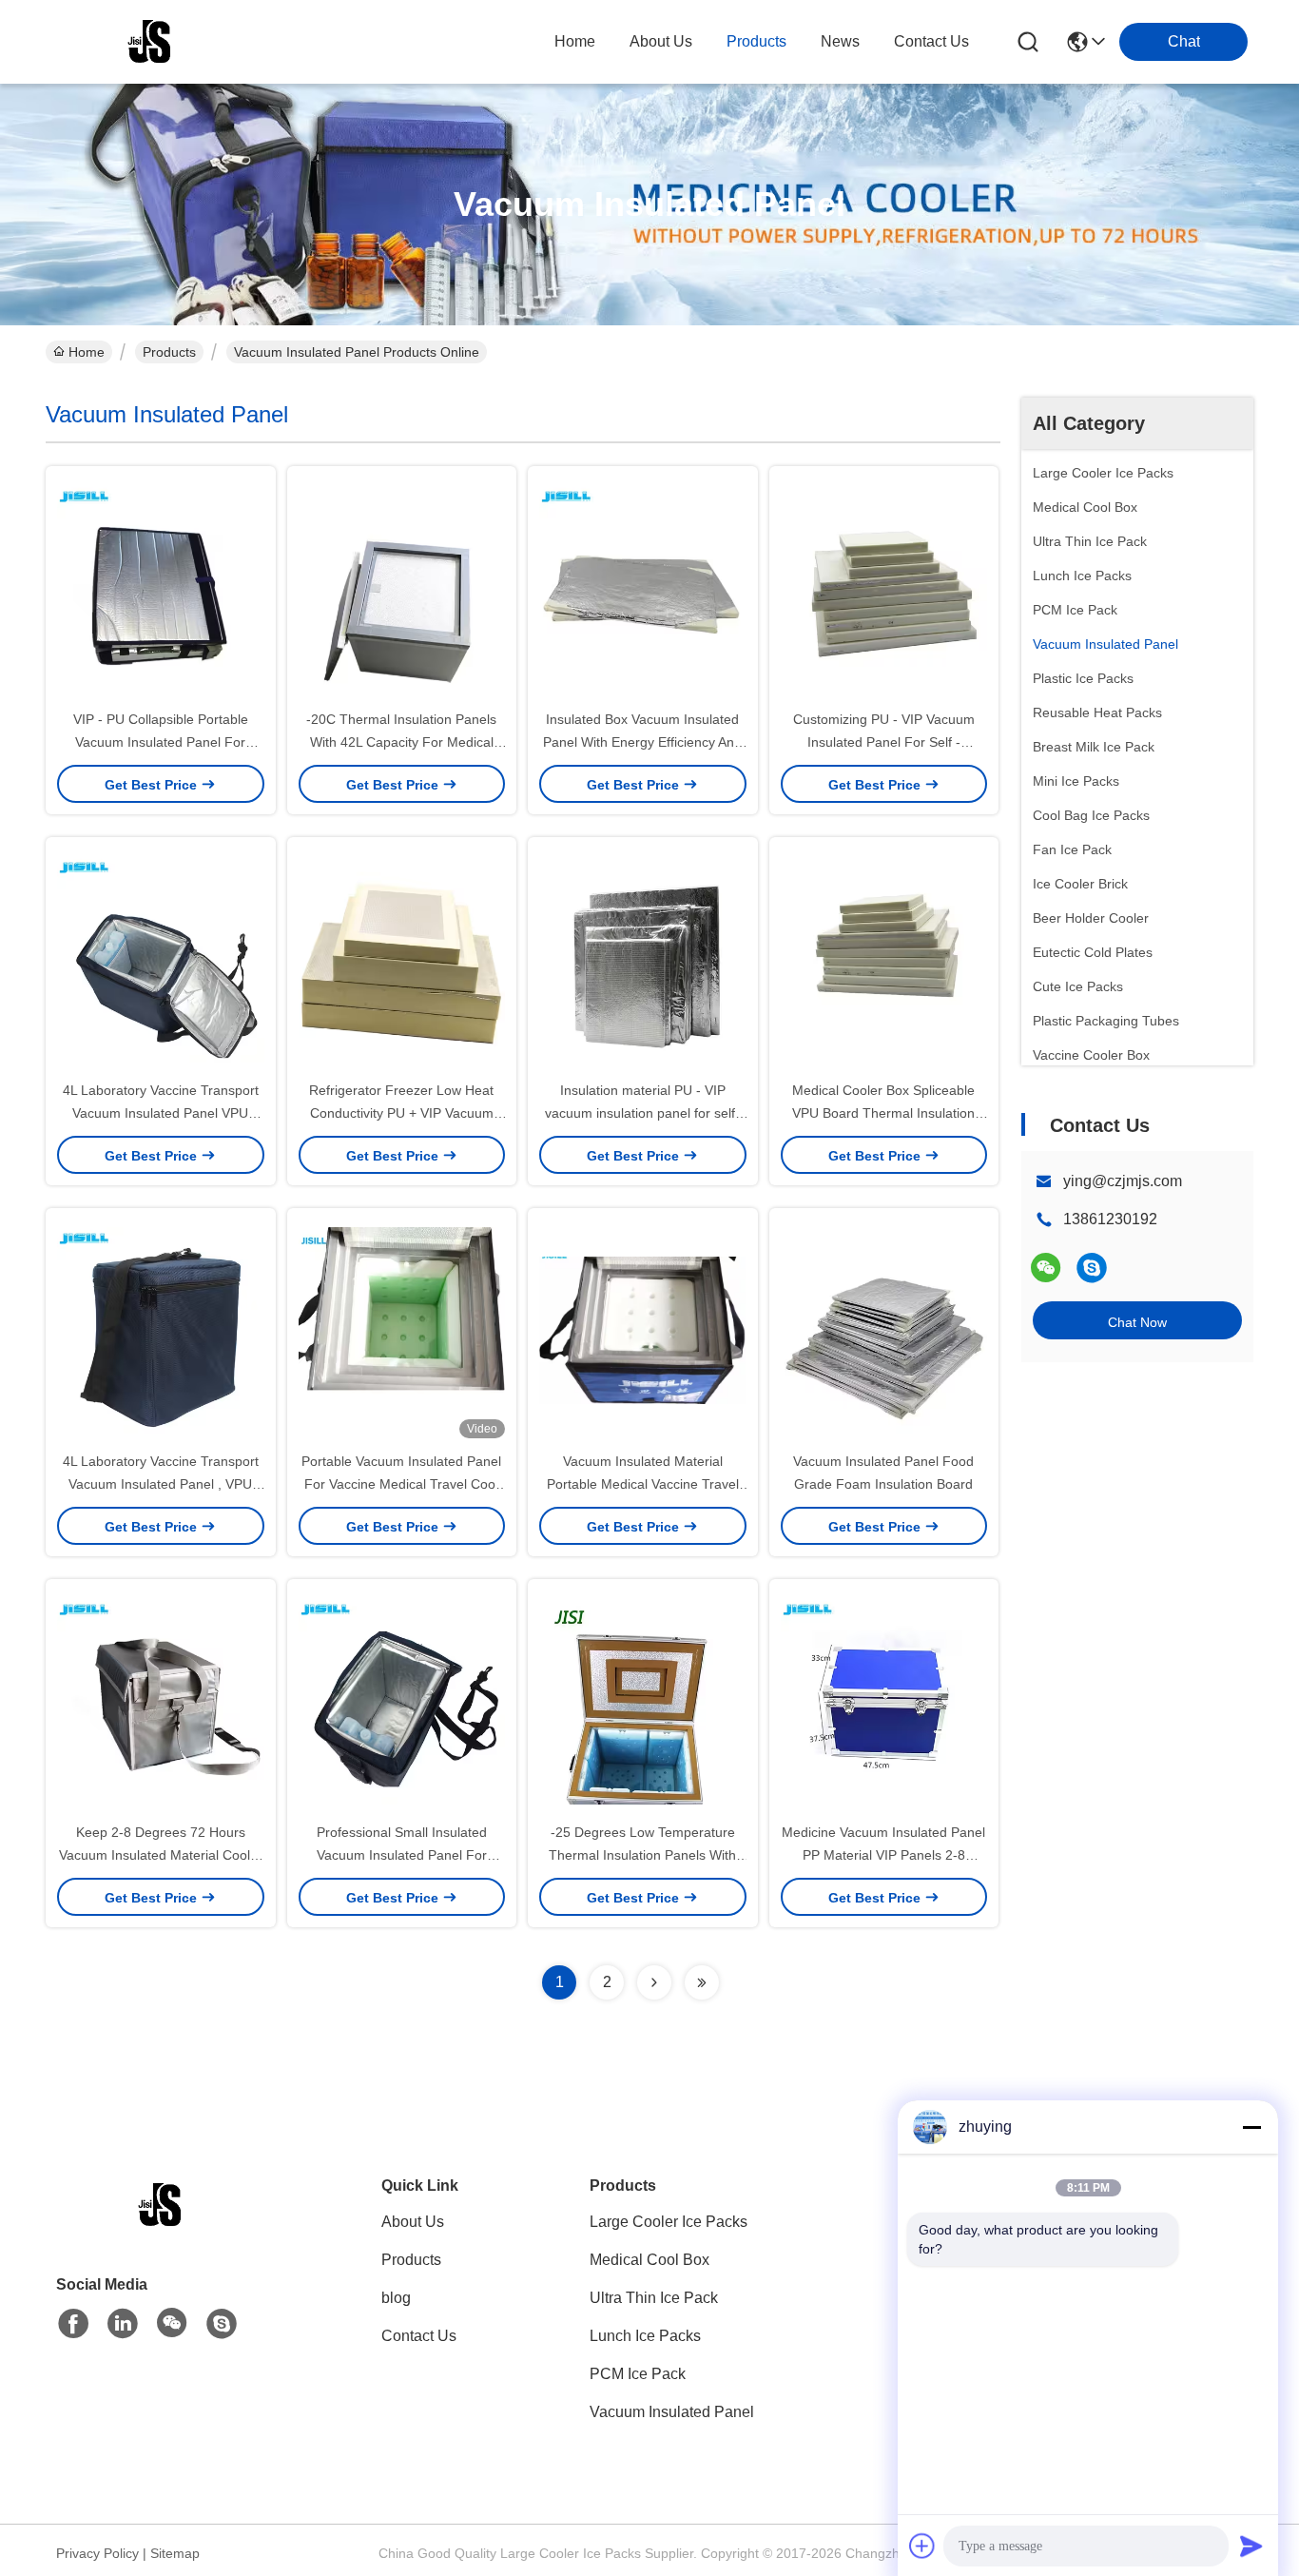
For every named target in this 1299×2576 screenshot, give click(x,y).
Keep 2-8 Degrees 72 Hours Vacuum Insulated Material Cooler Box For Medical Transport (161, 1855)
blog (396, 2298)
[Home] (161, 2228)
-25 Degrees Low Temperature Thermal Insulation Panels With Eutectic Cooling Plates (642, 1855)
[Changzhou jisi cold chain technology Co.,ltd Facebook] (73, 2324)
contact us (931, 41)
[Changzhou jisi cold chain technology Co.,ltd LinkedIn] (123, 2324)
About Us (413, 2222)
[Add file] (922, 2546)
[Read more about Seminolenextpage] (654, 1982)
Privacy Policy (97, 2553)
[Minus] (1251, 2127)
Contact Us (419, 2336)
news (840, 41)
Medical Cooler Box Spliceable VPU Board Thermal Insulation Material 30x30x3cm (883, 1113)
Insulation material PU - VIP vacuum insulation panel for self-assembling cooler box (642, 1113)
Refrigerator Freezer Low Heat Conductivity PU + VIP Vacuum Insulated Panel (401, 1113)
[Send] (1251, 2546)
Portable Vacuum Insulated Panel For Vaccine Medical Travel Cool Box (401, 1484)
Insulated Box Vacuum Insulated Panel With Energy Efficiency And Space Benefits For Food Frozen (642, 742)
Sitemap (175, 2553)
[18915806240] (1092, 1268)
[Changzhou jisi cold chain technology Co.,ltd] (150, 42)
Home (575, 41)
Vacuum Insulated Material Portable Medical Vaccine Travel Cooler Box (643, 1484)
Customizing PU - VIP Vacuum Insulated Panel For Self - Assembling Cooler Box (884, 742)
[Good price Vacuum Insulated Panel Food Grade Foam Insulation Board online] (884, 1329)
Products (169, 352)
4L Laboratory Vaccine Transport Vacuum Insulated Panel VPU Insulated (161, 1113)
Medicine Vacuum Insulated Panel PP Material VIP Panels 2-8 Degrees (883, 1855)
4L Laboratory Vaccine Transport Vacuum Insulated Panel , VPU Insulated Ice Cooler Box (161, 1484)
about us (661, 41)
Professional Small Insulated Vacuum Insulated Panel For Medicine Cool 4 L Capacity (402, 1855)
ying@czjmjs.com (1123, 1181)
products (756, 41)
